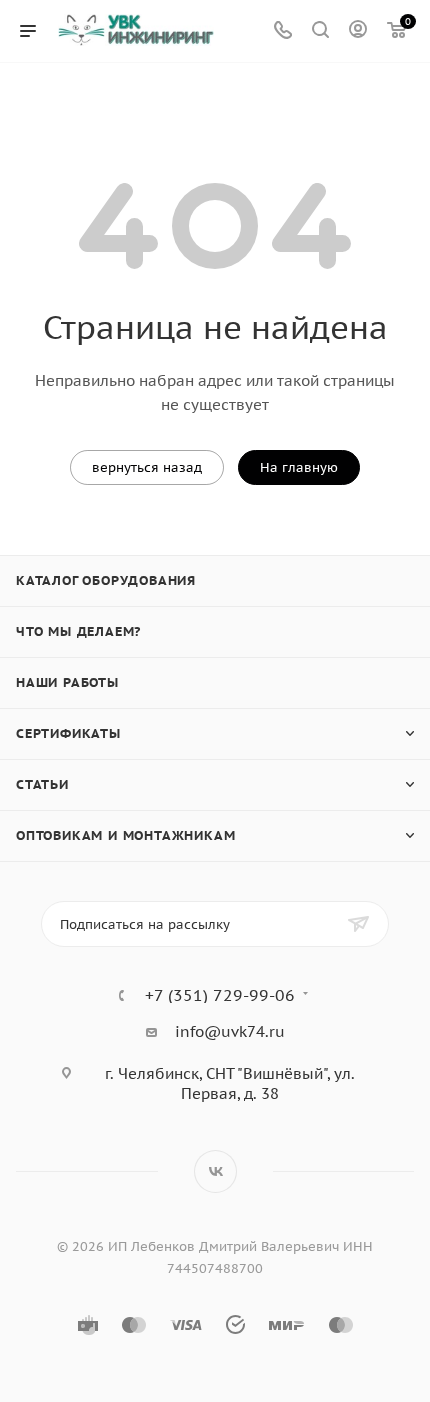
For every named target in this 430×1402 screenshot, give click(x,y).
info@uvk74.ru (230, 1031)
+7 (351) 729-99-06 (220, 995)
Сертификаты (68, 733)
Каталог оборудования (106, 580)
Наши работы (67, 682)
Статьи (42, 784)
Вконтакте (215, 1171)
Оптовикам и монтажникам (125, 835)
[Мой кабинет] (358, 31)
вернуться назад (147, 467)
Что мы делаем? (78, 631)
